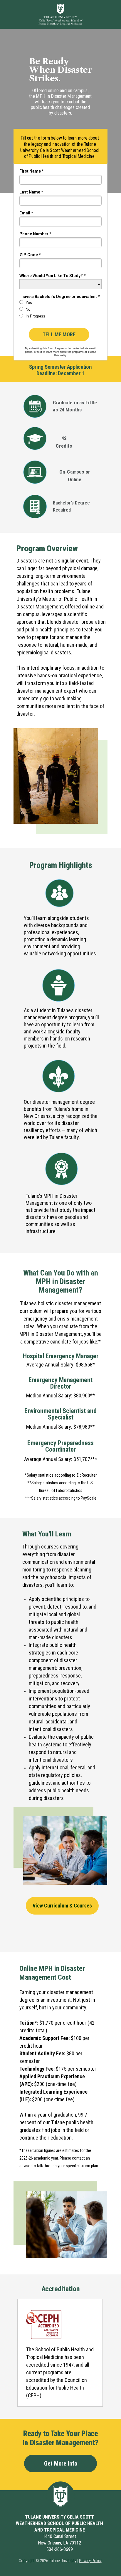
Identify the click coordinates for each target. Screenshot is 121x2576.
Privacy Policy (90, 2561)
